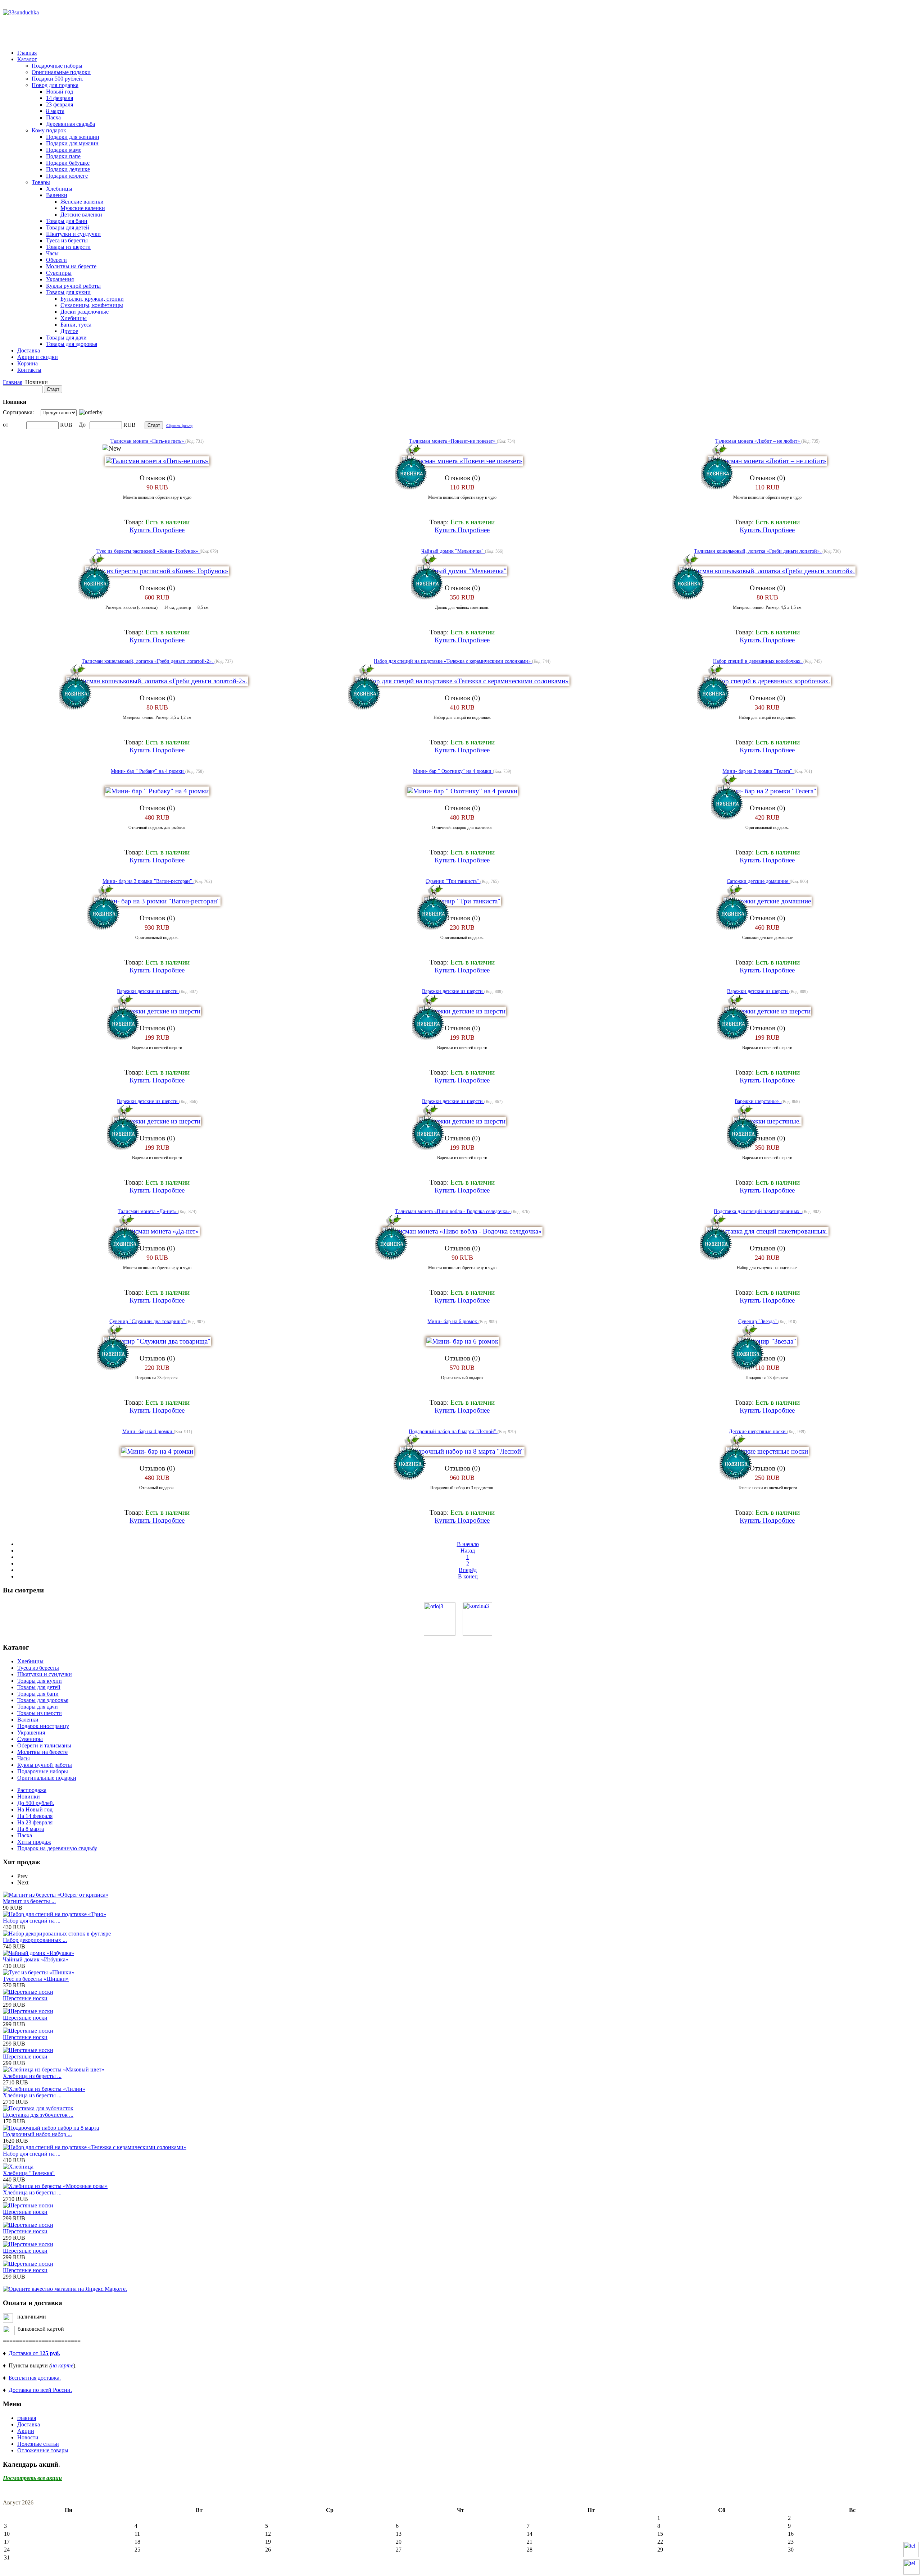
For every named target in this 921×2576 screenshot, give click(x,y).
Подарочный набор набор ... (37, 2134)
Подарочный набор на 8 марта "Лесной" (453, 1431)
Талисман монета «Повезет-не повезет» (453, 441)
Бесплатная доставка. (35, 2378)
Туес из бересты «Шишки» (36, 1979)
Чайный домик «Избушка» (36, 1959)
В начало (468, 1544)
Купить (141, 530)
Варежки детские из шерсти (148, 991)
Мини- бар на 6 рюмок (453, 1321)
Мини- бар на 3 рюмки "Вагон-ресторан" (148, 881)
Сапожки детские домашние (758, 881)
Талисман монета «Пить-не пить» (148, 441)
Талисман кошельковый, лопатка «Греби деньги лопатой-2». (148, 661)
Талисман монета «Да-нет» (148, 1211)
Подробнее (169, 530)
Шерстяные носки (25, 1998)
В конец (468, 1576)
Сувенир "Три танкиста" (453, 881)
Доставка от (34, 2353)
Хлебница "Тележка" (29, 2173)
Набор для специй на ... (32, 1921)
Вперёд (468, 1570)
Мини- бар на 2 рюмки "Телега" (758, 771)
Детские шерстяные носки (758, 1431)
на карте (62, 2365)
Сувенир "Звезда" (758, 1321)
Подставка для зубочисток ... (38, 2115)
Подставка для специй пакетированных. (758, 1211)
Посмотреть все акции (32, 2478)
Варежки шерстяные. (758, 1101)
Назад (468, 1551)
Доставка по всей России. (40, 2390)
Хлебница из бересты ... (32, 2076)
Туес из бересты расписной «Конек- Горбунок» (148, 551)
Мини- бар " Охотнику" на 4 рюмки (453, 771)
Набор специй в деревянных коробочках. (758, 661)
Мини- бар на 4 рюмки (148, 1431)
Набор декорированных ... (35, 1940)
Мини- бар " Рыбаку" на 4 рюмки (148, 771)
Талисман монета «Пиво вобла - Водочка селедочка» (453, 1211)
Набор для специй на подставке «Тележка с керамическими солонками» (453, 661)
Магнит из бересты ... (29, 1901)
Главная (13, 382)
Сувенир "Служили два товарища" (148, 1321)
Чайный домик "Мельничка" (453, 551)
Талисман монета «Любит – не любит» (758, 441)
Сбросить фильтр (179, 426)
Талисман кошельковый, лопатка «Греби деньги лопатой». (758, 551)
